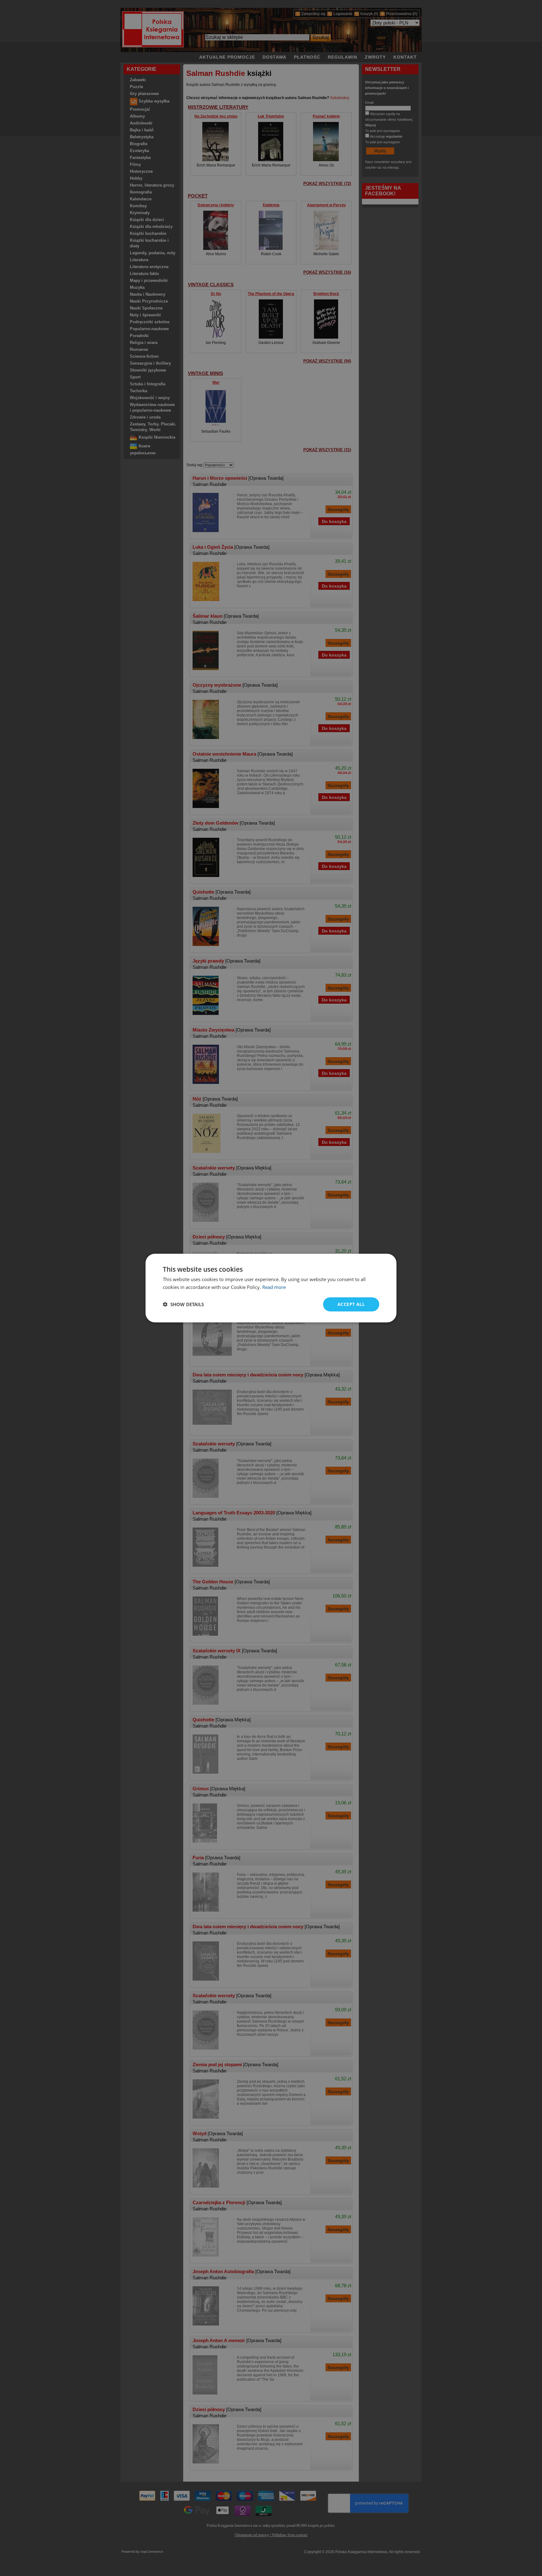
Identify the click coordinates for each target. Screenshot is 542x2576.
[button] (183, 1304)
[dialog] (271, 1288)
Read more (274, 1287)
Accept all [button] (351, 1304)
